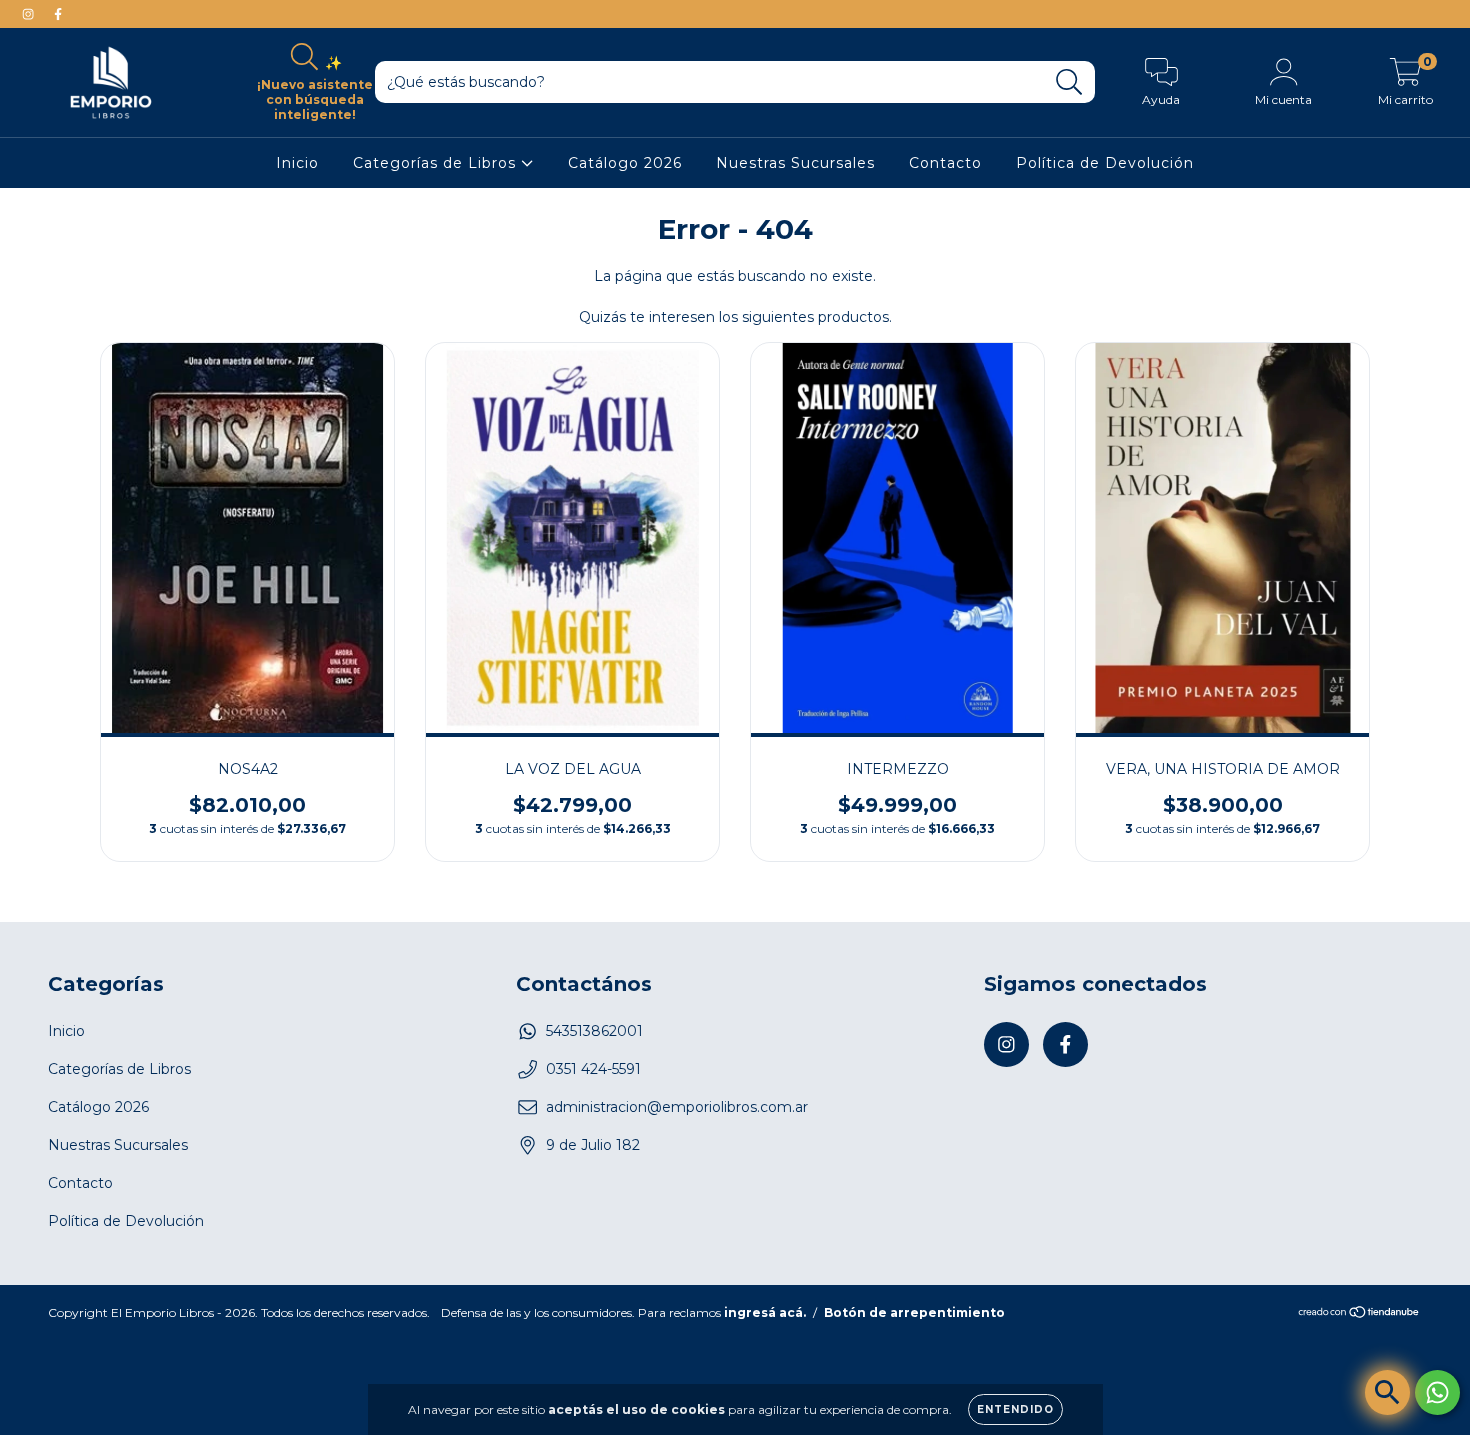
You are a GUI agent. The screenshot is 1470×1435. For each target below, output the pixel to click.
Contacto (945, 163)
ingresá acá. (765, 1312)
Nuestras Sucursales (795, 163)
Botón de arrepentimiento (914, 1312)
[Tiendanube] (1359, 1314)
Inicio (297, 163)
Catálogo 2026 (625, 163)
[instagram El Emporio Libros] (30, 14)
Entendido (1015, 1409)
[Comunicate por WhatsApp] (1437, 1392)
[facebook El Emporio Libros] (58, 14)
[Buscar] (1069, 82)
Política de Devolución (1105, 163)
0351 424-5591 (593, 1069)
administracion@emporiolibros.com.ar (677, 1107)
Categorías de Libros (437, 163)
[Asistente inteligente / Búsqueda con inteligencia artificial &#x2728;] (1387, 1392)
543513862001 (594, 1031)
